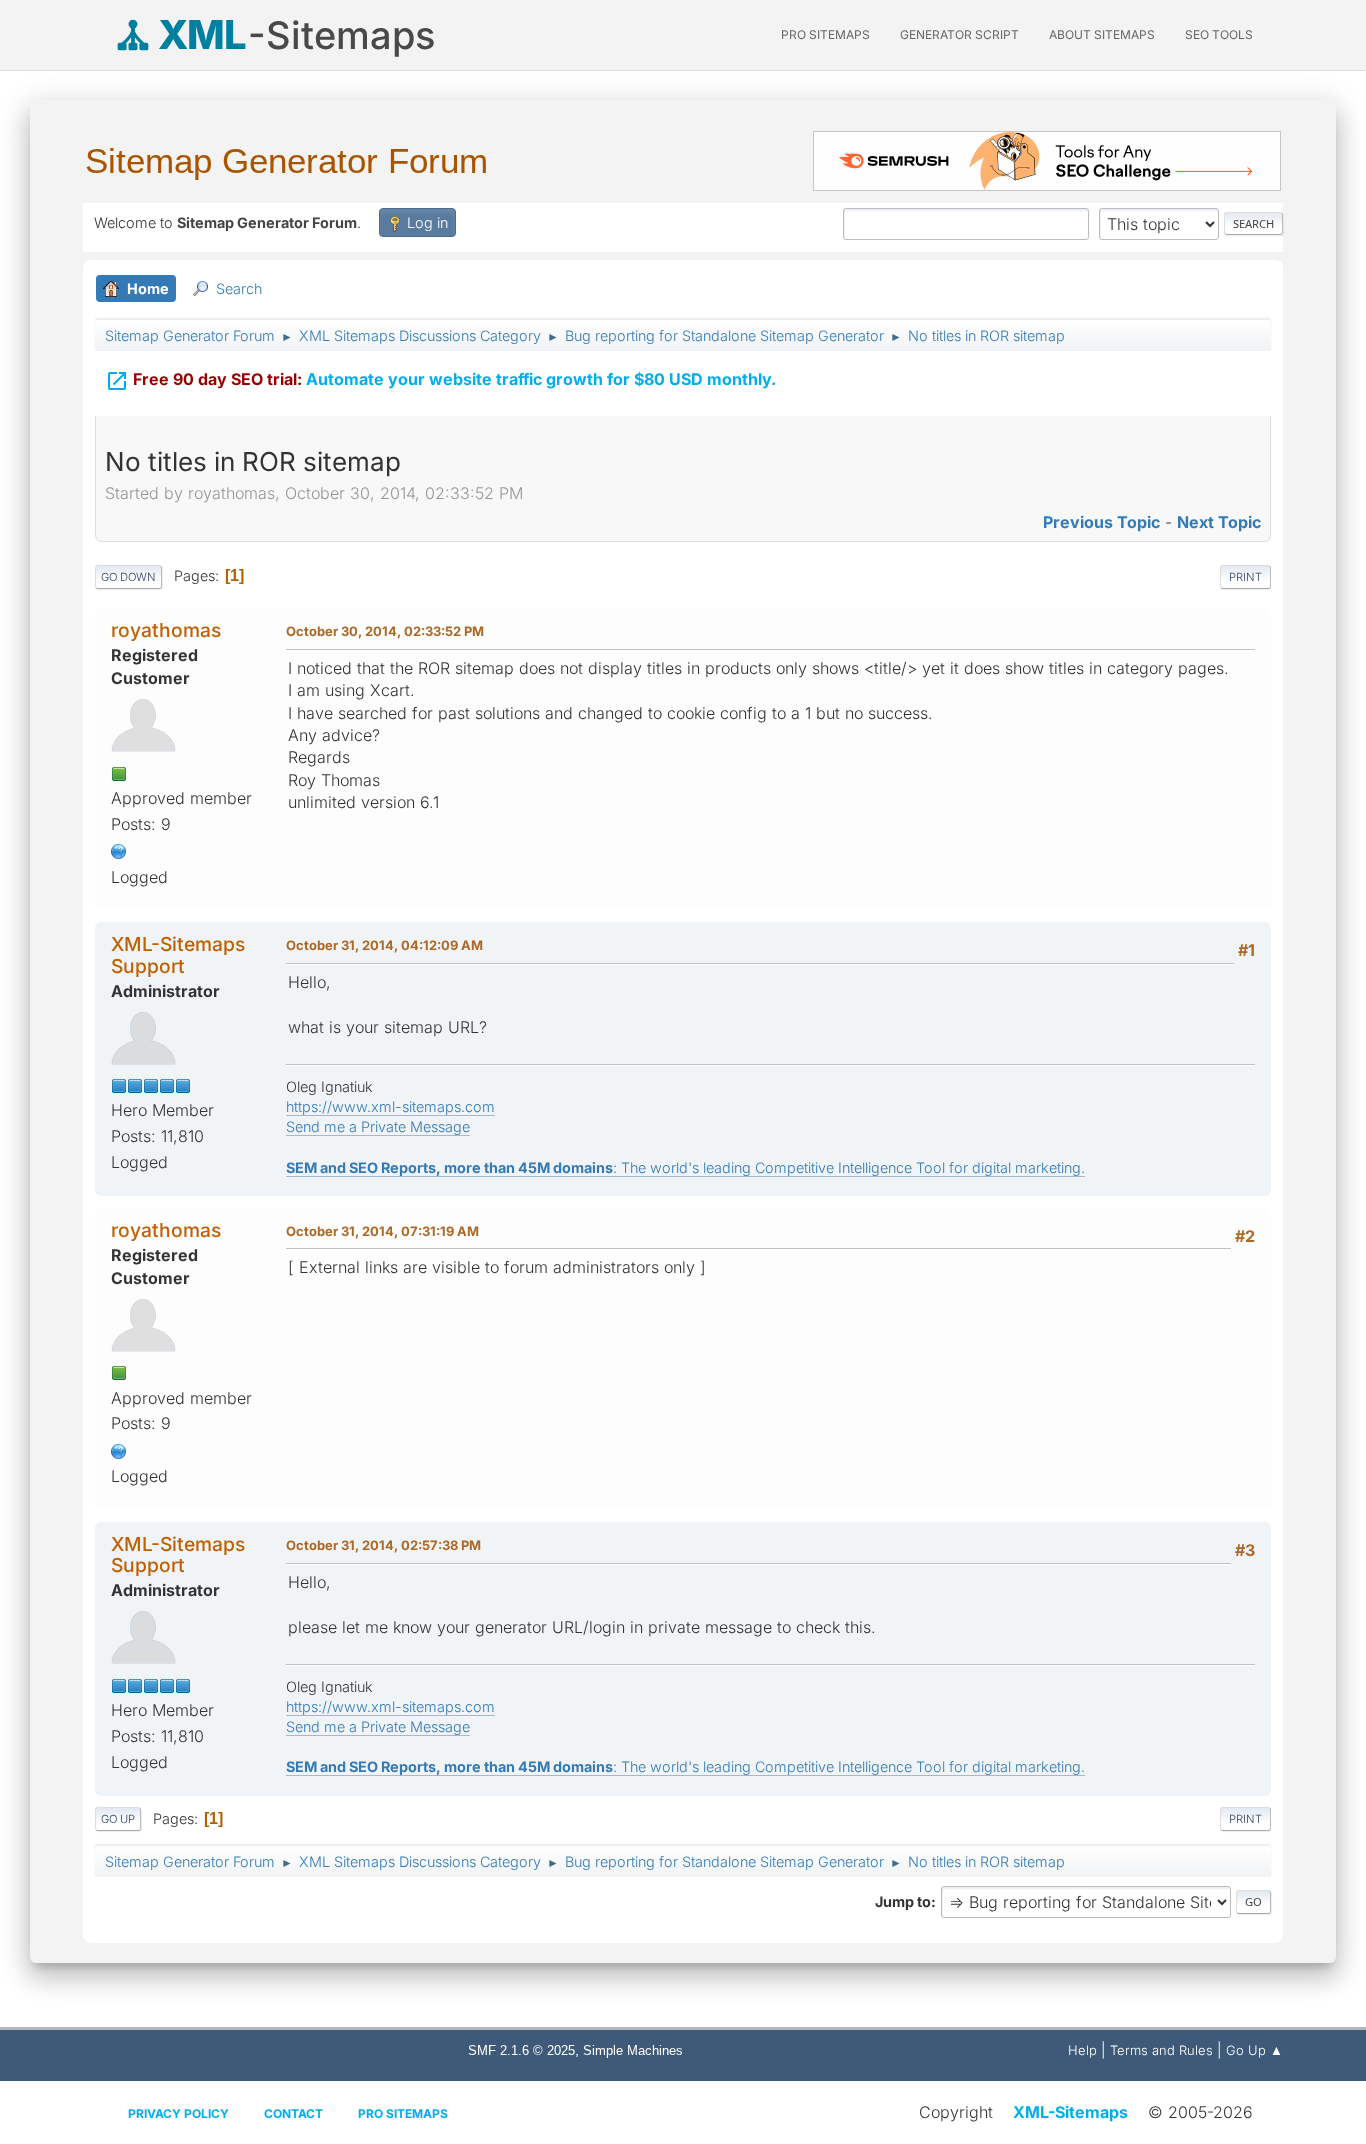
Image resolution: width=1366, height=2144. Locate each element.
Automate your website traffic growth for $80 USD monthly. (440, 381)
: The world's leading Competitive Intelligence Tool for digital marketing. (685, 1167)
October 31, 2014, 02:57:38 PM (383, 1545)
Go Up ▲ (1254, 2050)
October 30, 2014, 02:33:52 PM (385, 631)
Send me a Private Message (378, 1126)
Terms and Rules (1161, 2050)
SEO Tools (1219, 34)
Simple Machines (633, 2050)
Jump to (903, 1901)
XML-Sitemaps (1070, 2112)
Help (1082, 2050)
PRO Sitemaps (825, 34)
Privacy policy (178, 2113)
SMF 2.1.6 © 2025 (521, 2050)
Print (1245, 577)
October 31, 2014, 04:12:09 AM (384, 945)
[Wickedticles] (119, 850)
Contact (293, 2113)
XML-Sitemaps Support (178, 954)
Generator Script (959, 34)
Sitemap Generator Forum (286, 160)
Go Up (118, 1819)
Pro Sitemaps (403, 2113)
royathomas (166, 630)
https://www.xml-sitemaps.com (390, 1106)
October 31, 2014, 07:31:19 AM (382, 1231)
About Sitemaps (1102, 34)
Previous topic (1101, 522)
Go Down (128, 577)
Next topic (1219, 522)
